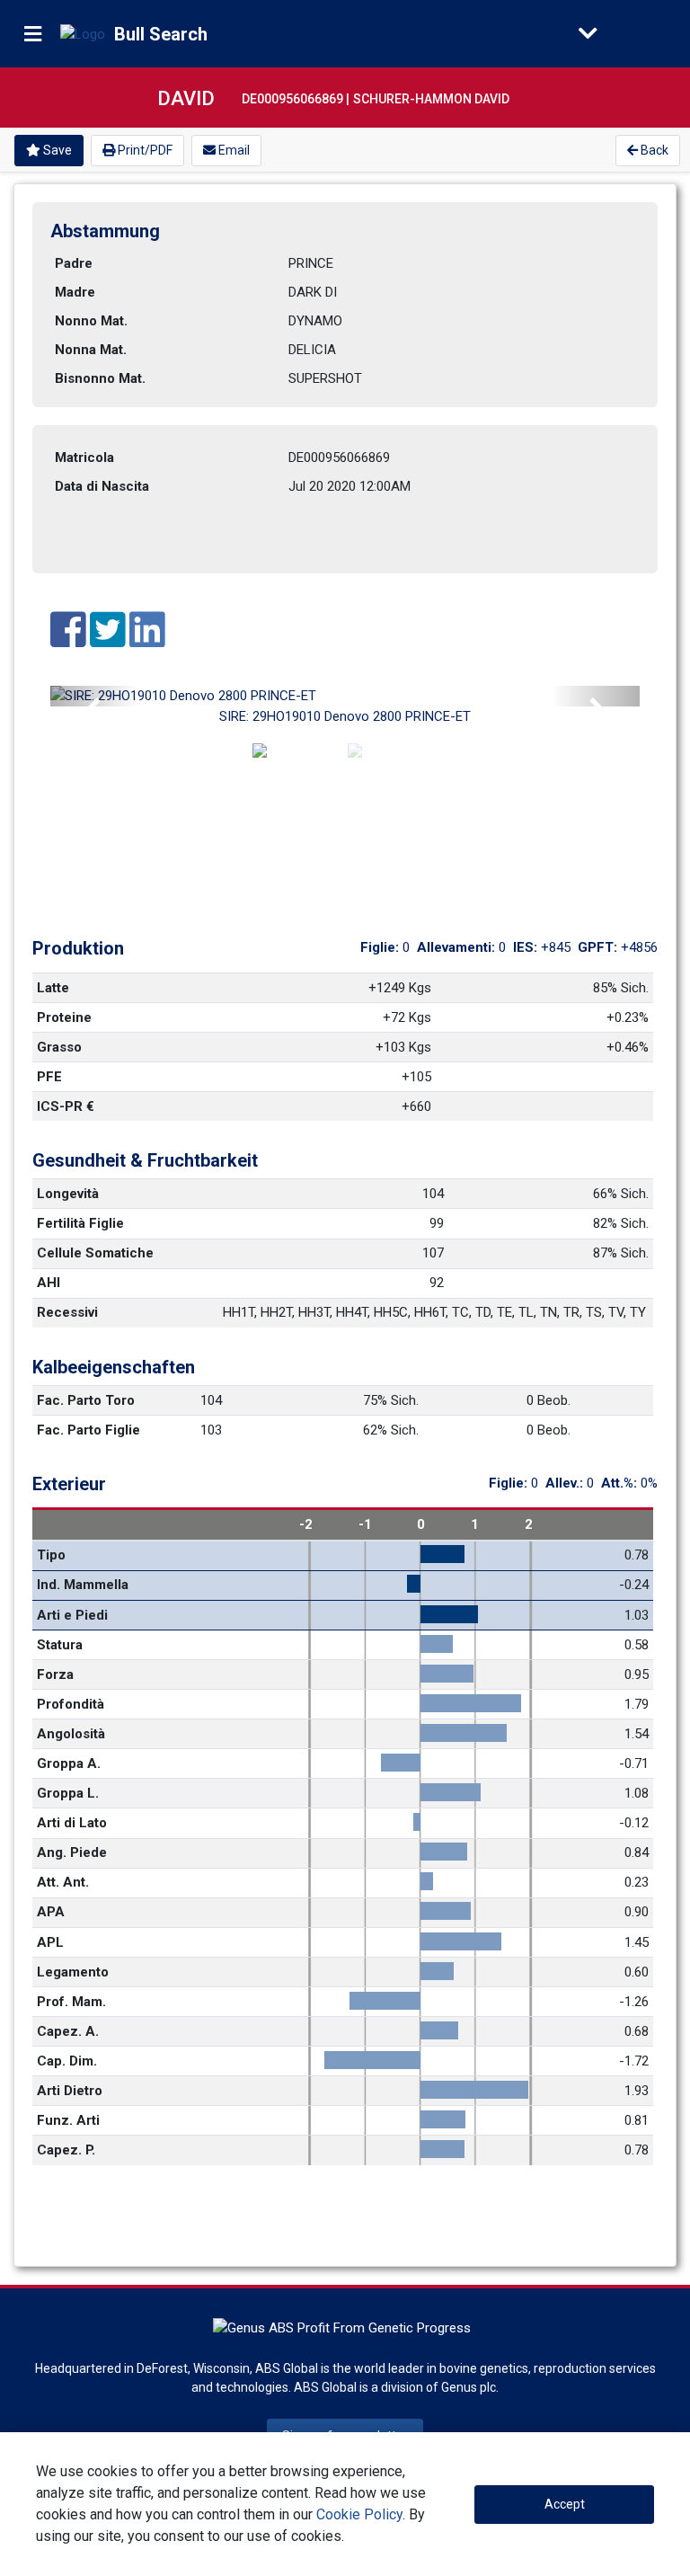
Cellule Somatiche (95, 1253)
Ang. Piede (72, 1852)
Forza (55, 1674)
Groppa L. (68, 1793)
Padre (74, 263)
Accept (565, 2504)
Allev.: (566, 1483)
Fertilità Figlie (80, 1223)
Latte (53, 988)
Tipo (51, 1555)
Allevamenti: (458, 947)
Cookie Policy (359, 2514)
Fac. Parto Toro (86, 1400)
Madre (75, 292)
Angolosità (71, 1734)
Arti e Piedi (72, 1615)
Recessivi (67, 1312)
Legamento (73, 1972)
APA (51, 1912)
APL (50, 1942)
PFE (49, 1077)
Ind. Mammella (83, 1585)
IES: (527, 947)
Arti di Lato (72, 1823)
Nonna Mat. (91, 350)
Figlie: (381, 947)
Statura (60, 1645)
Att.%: (621, 1483)
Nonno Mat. (91, 321)
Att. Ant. (63, 1882)
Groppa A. (69, 1763)
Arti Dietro (70, 2091)
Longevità (68, 1194)
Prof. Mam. (71, 2002)
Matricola (84, 457)
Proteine (64, 1017)
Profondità (71, 1704)
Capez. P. (66, 2150)
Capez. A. (68, 2031)
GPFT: (599, 947)
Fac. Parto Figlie (88, 1430)
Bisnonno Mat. (100, 378)
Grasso (59, 1047)
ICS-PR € (66, 1106)
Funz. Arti (68, 2120)
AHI (49, 1283)
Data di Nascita (102, 486)
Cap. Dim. (67, 2061)
